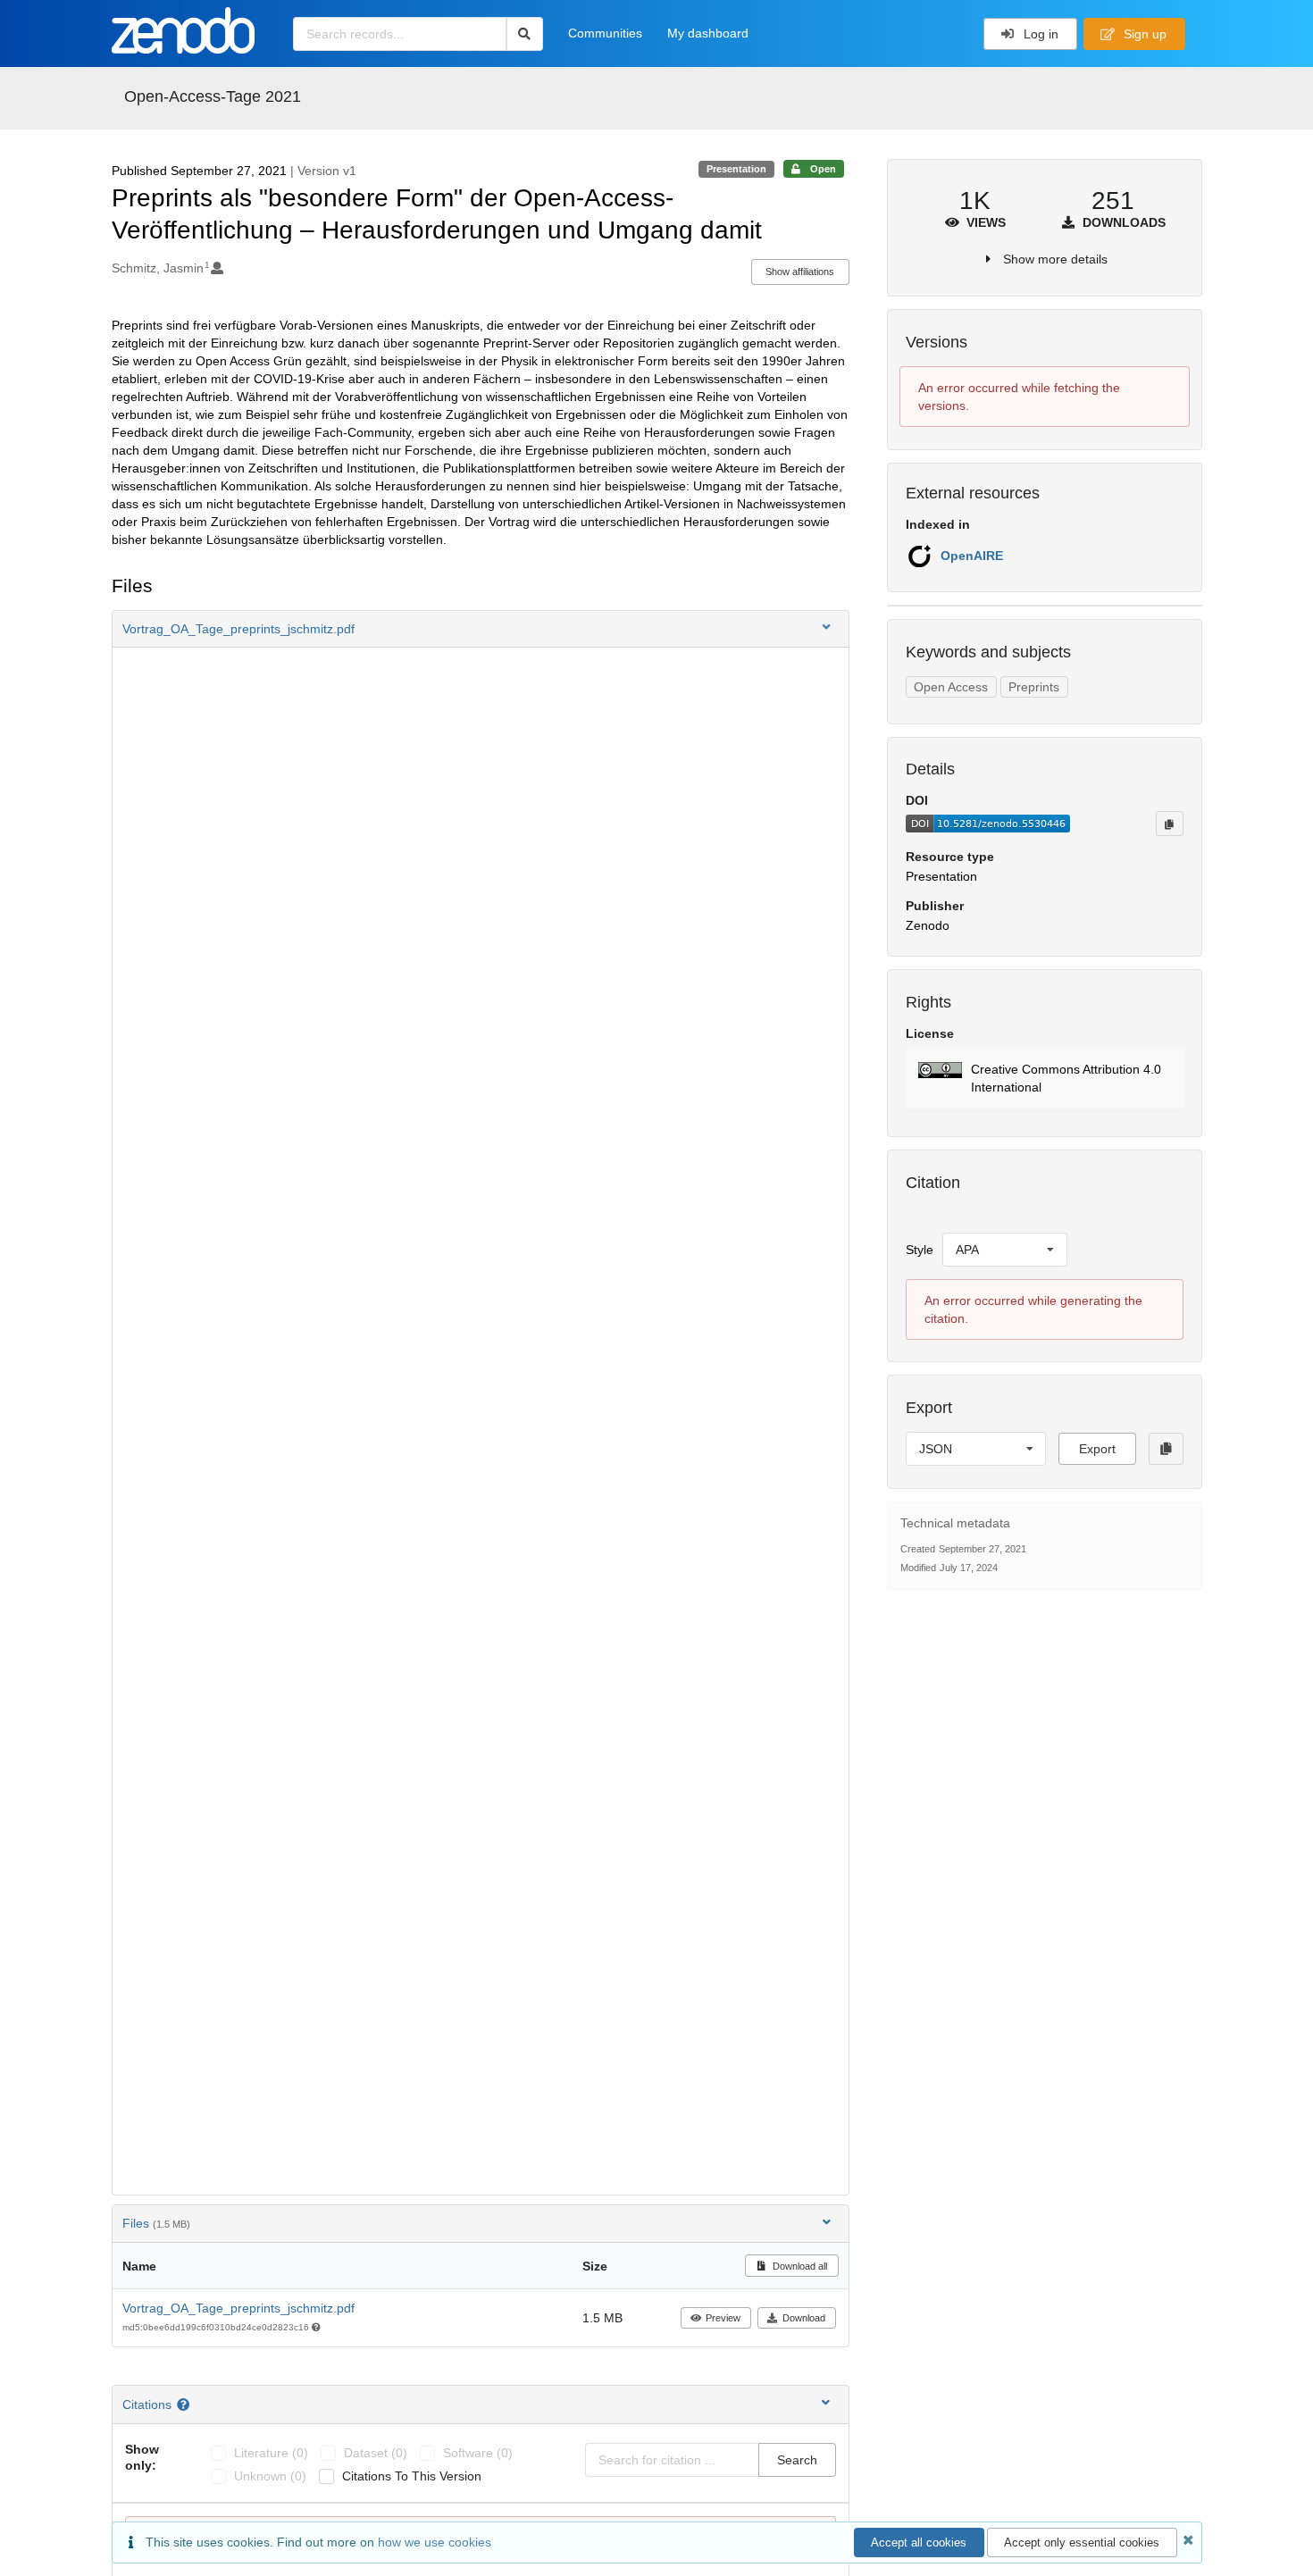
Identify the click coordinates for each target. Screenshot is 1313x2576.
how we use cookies (435, 2542)
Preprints (1034, 687)
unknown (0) (270, 2476)
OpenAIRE (972, 556)
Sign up (1143, 34)
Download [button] (804, 2318)
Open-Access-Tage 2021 (213, 96)
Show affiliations (800, 272)
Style (920, 1250)
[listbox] (1005, 1250)
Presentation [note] (736, 169)
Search (797, 2460)
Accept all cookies (919, 2543)
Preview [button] (723, 2318)
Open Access (951, 687)
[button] (481, 629)
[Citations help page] (185, 2405)
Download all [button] (799, 2266)
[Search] (525, 34)
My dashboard (708, 33)
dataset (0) (376, 2453)
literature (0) (271, 2453)
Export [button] (1097, 1449)
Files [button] (156, 2223)
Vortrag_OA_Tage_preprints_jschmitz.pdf (238, 2308)
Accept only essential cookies (1082, 2543)
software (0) (478, 2453)
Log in (1039, 34)
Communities (605, 33)
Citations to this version (412, 2476)
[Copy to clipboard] (1169, 824)
